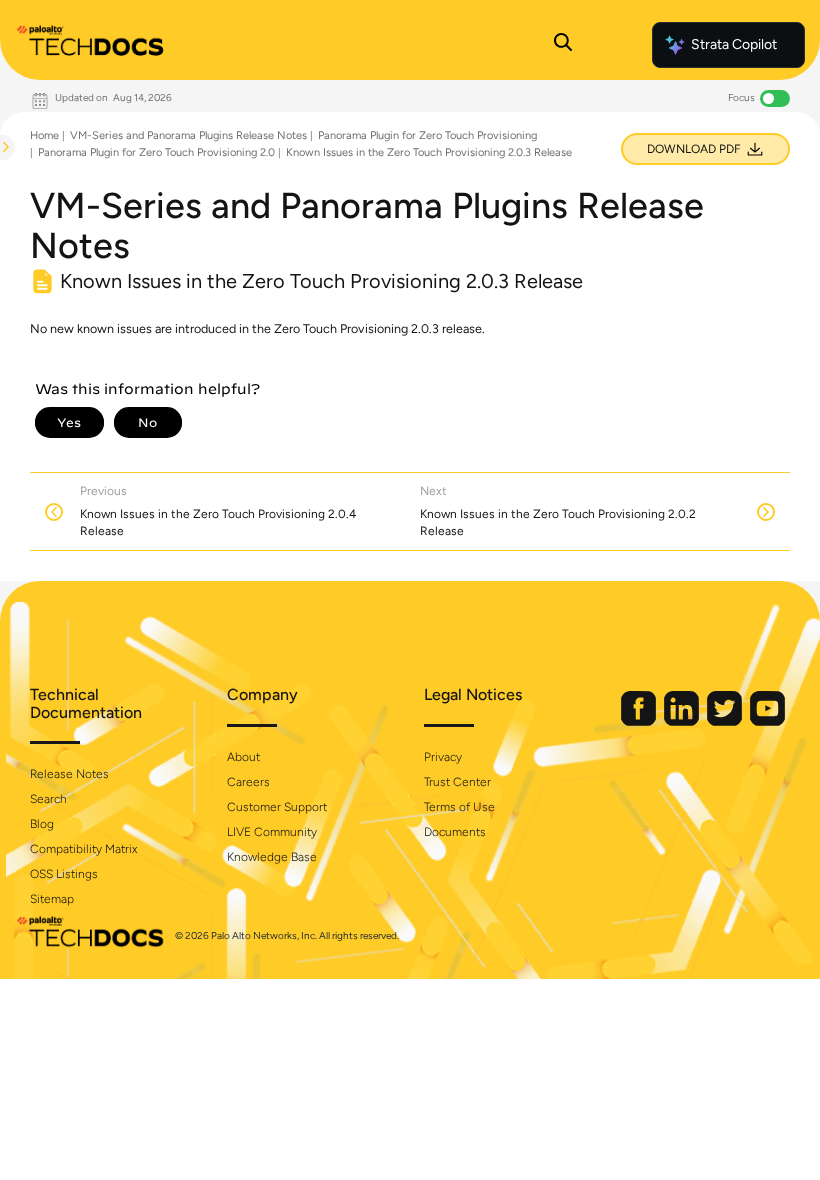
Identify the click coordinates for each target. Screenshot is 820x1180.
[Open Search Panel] (563, 45)
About (243, 757)
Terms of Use (459, 807)
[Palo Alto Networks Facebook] (640, 721)
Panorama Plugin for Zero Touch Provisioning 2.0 (156, 152)
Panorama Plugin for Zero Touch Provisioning (427, 135)
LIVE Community (272, 832)
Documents (455, 832)
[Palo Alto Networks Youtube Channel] (767, 721)
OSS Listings (64, 874)
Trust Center (457, 782)
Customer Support (277, 807)
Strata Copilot (734, 44)
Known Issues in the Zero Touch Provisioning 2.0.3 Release (429, 152)
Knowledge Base (272, 857)
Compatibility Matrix (83, 849)
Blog (42, 824)
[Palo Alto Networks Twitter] (726, 721)
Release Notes (69, 774)
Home (44, 135)
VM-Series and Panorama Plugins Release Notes (188, 135)
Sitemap (52, 899)
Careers (248, 782)
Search (48, 799)
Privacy (443, 757)
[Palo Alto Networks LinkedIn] (683, 721)
